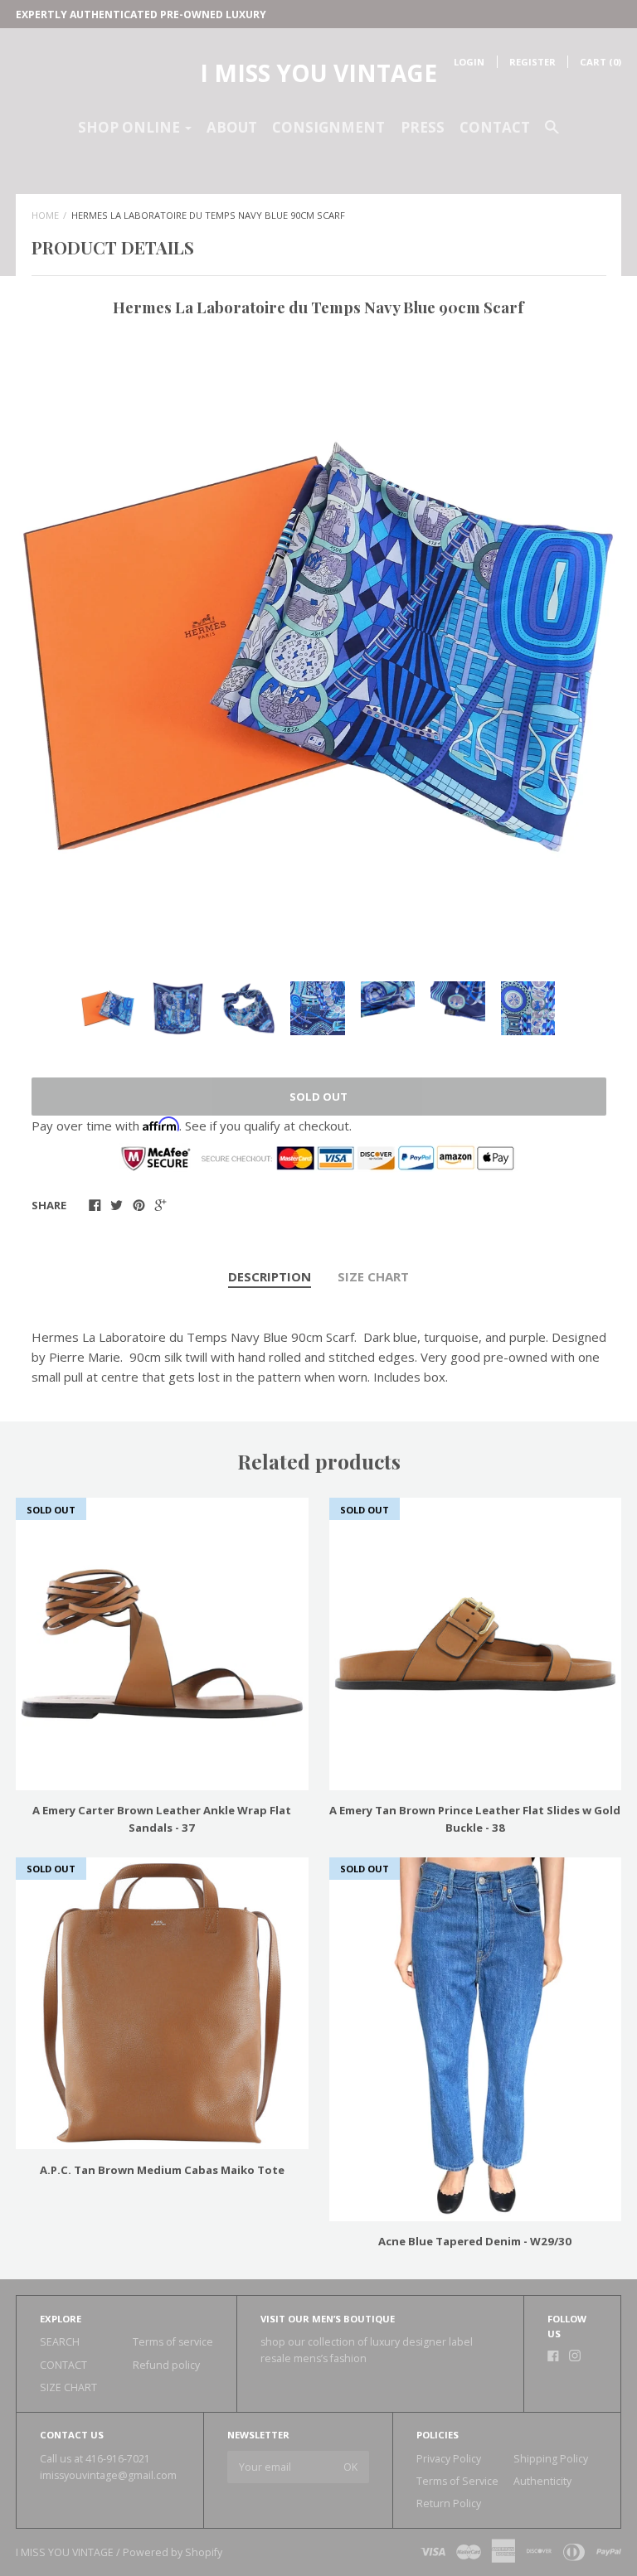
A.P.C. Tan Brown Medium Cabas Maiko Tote (162, 2170)
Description (270, 1276)
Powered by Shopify (173, 2552)
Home (45, 215)
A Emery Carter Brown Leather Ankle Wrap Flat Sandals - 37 (162, 1819)
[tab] (270, 1277)
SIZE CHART (373, 1276)
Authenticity (542, 2481)
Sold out (318, 1097)
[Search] (552, 134)
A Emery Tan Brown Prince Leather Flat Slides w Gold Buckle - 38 (475, 1819)
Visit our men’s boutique (328, 2319)
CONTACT (495, 127)
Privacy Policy (449, 2459)
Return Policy (449, 2503)
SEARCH (60, 2342)
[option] (318, 647)
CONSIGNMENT (328, 127)
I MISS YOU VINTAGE (318, 73)
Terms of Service (457, 2481)
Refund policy (166, 2365)
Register (532, 62)
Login (469, 62)
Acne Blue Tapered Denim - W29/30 (475, 2241)
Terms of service (173, 2342)
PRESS (423, 127)
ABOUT (232, 127)
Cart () (601, 62)
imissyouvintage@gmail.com (108, 2475)
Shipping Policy (551, 2459)
